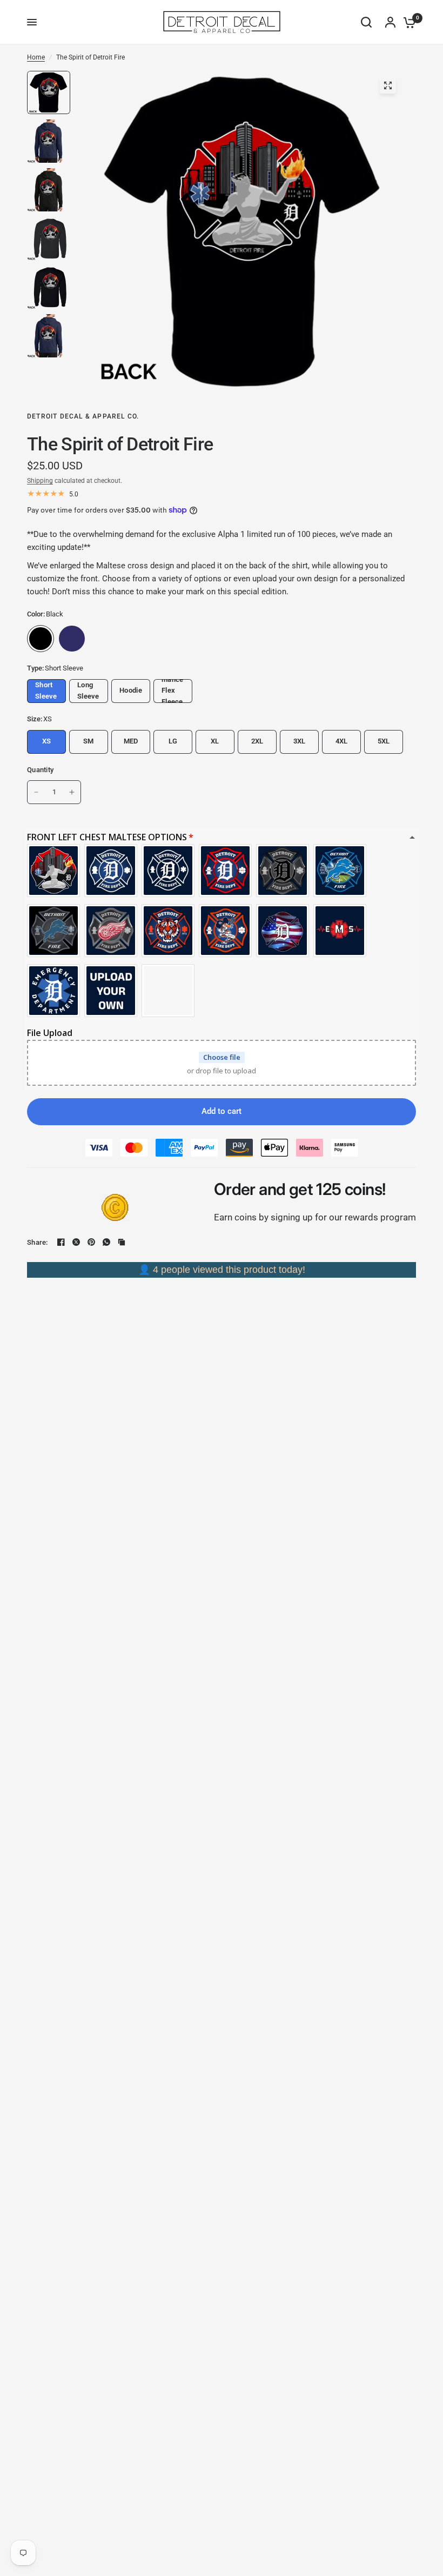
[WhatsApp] (106, 1242)
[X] (76, 1242)
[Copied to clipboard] (122, 1242)
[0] (407, 22)
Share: (38, 1242)
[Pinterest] (91, 1242)
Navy (72, 639)
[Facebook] (61, 1242)
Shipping (40, 481)
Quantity (40, 770)
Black (41, 639)
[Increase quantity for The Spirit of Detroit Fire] (72, 792)
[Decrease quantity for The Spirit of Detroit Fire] (36, 792)
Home (36, 57)
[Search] (366, 22)
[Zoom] (388, 85)
